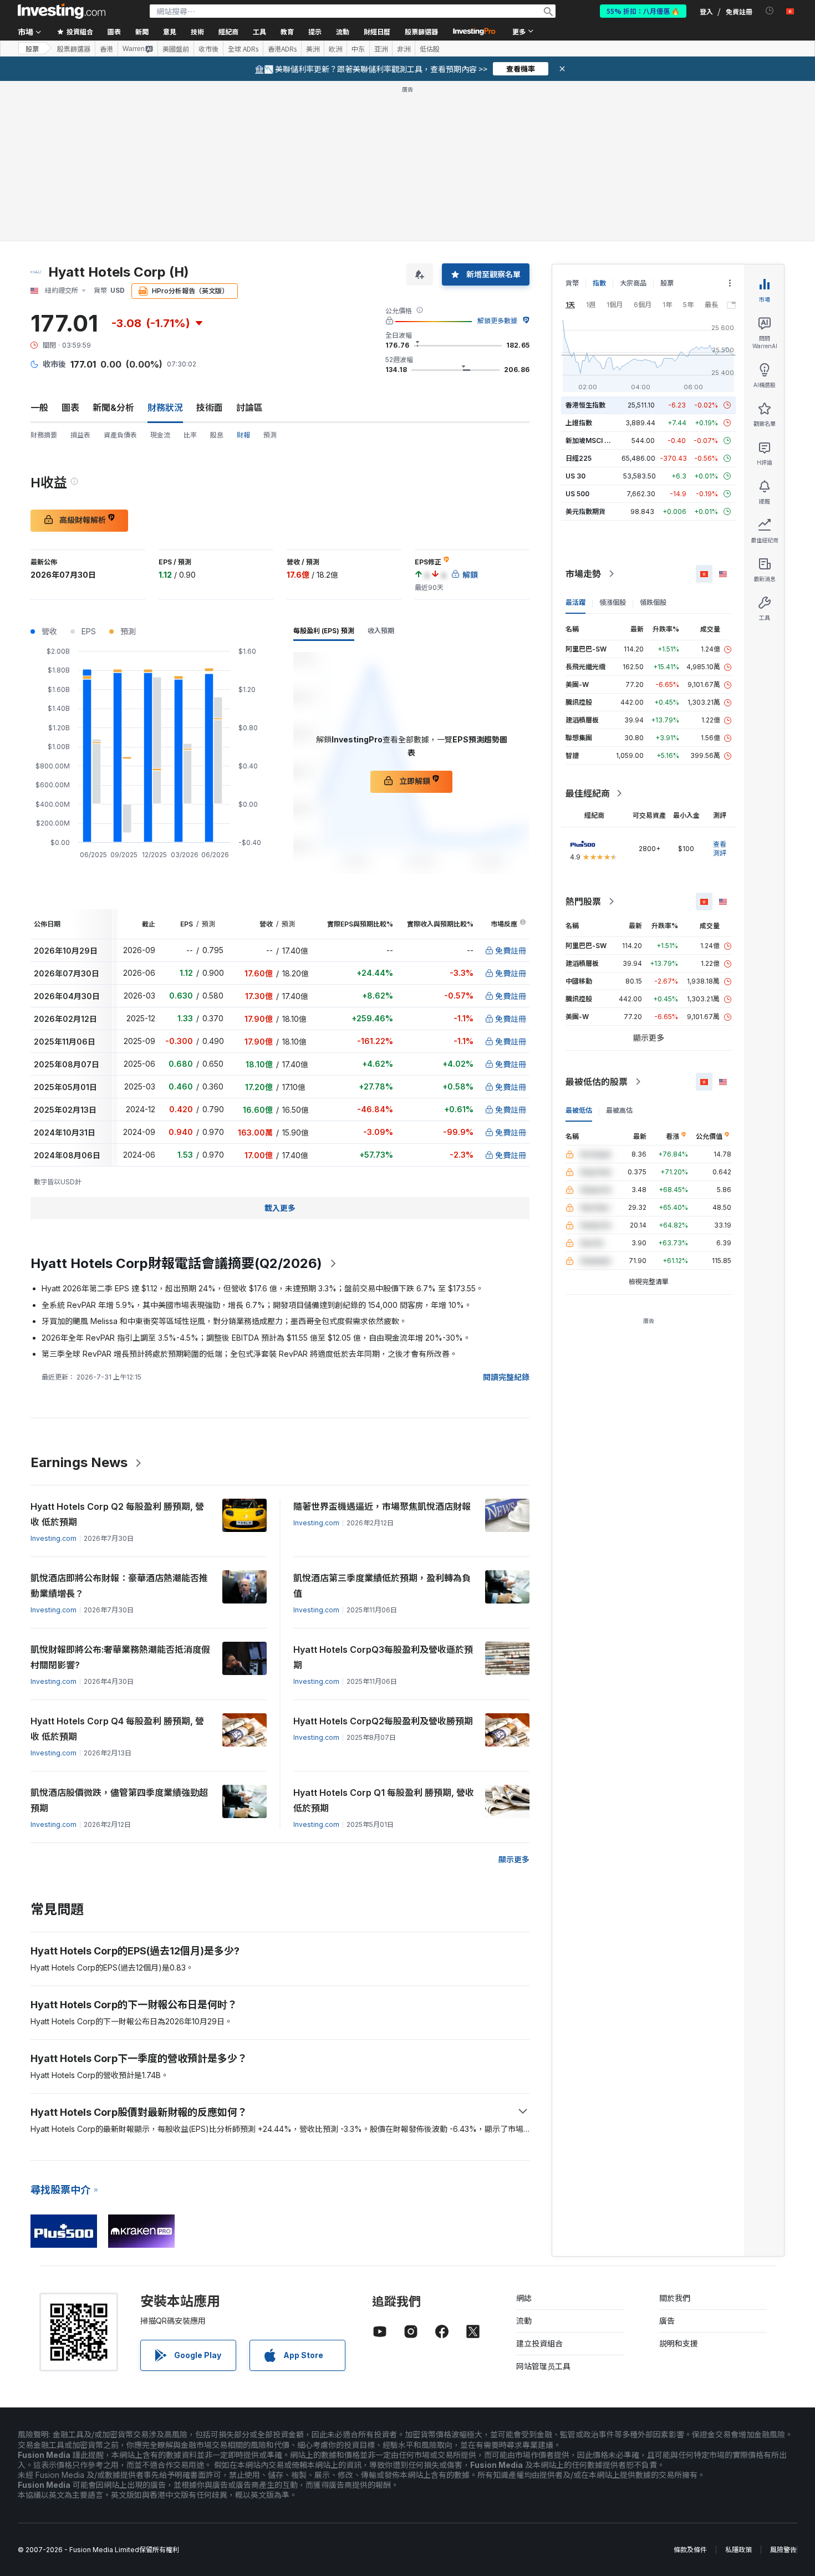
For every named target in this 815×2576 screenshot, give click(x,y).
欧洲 (335, 49)
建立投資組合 (539, 2343)
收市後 (208, 49)
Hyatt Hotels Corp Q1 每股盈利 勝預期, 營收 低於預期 (384, 1800)
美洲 (313, 49)
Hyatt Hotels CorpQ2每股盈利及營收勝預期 (383, 1721)
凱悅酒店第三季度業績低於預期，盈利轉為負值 (382, 1586)
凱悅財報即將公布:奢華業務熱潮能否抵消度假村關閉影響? (120, 1657)
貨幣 (572, 283)
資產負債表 (120, 435)
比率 (190, 435)
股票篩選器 (421, 31)
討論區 (249, 408)
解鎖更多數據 (497, 321)
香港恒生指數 (585, 405)
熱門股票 (583, 902)
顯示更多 (514, 1859)
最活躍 (575, 602)
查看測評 (720, 849)
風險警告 (783, 2550)
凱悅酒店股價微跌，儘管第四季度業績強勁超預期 (119, 1800)
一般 (39, 408)
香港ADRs (282, 49)
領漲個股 (613, 602)
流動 (524, 2321)
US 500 (577, 494)
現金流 (160, 435)
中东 (358, 49)
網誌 (524, 2298)
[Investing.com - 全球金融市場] (62, 11)
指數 (599, 283)
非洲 (404, 49)
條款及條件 (690, 2550)
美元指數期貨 (585, 511)
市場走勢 (583, 574)
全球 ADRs (243, 49)
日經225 (579, 458)
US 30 (575, 476)
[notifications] (770, 11)
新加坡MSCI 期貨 (592, 441)
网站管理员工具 (543, 2366)
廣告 (667, 2321)
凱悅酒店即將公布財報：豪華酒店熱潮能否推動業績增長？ (119, 1586)
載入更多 (280, 1208)
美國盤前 (176, 49)
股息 (217, 435)
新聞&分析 (113, 408)
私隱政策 (738, 2550)
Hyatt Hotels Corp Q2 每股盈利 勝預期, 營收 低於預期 (117, 1514)
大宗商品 (633, 283)
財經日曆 (377, 31)
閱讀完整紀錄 (506, 1377)
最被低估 (579, 1110)
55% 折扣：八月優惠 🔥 (643, 11)
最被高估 (619, 1110)
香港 (106, 49)
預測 (270, 435)
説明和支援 (679, 2343)
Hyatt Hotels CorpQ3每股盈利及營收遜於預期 (383, 1657)
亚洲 (381, 49)
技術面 (210, 408)
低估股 (430, 49)
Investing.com (54, 1538)
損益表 (80, 435)
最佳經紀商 (588, 793)
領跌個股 (653, 602)
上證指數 (579, 423)
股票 (32, 49)
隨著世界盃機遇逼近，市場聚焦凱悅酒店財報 (382, 1506)
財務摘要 (44, 435)
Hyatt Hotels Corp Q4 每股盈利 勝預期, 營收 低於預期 (117, 1729)
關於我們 (675, 2298)
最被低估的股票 (597, 1082)
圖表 (70, 408)
